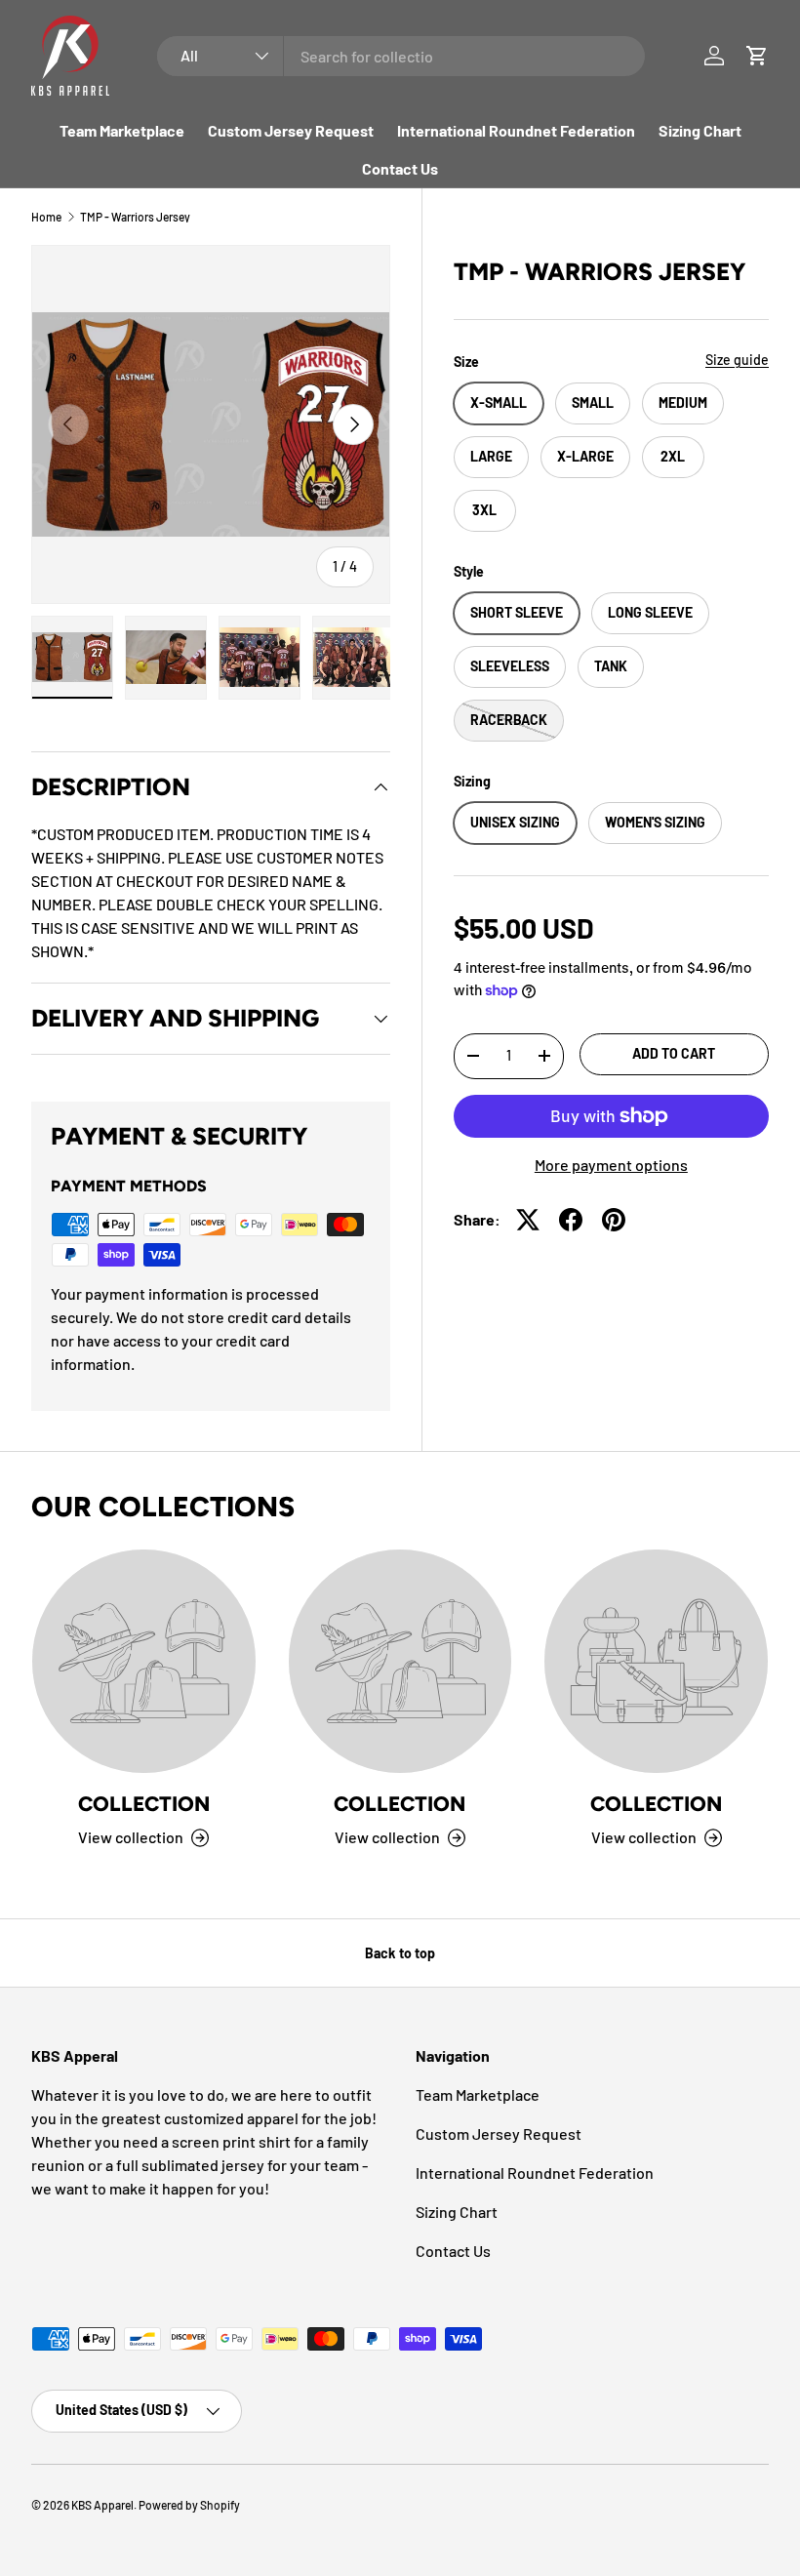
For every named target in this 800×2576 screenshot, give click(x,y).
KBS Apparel (102, 2505)
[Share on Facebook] (571, 1220)
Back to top (400, 1953)
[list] (211, 424)
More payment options (611, 1165)
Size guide (737, 360)
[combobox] (400, 56)
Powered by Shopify (189, 2505)
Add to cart (674, 1053)
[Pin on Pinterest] (614, 1220)
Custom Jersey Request (291, 130)
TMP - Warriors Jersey (135, 217)
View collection (131, 1837)
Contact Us (400, 168)
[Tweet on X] (528, 1220)
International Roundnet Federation (516, 130)
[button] (757, 56)
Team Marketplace (122, 130)
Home (46, 217)
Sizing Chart (700, 130)
